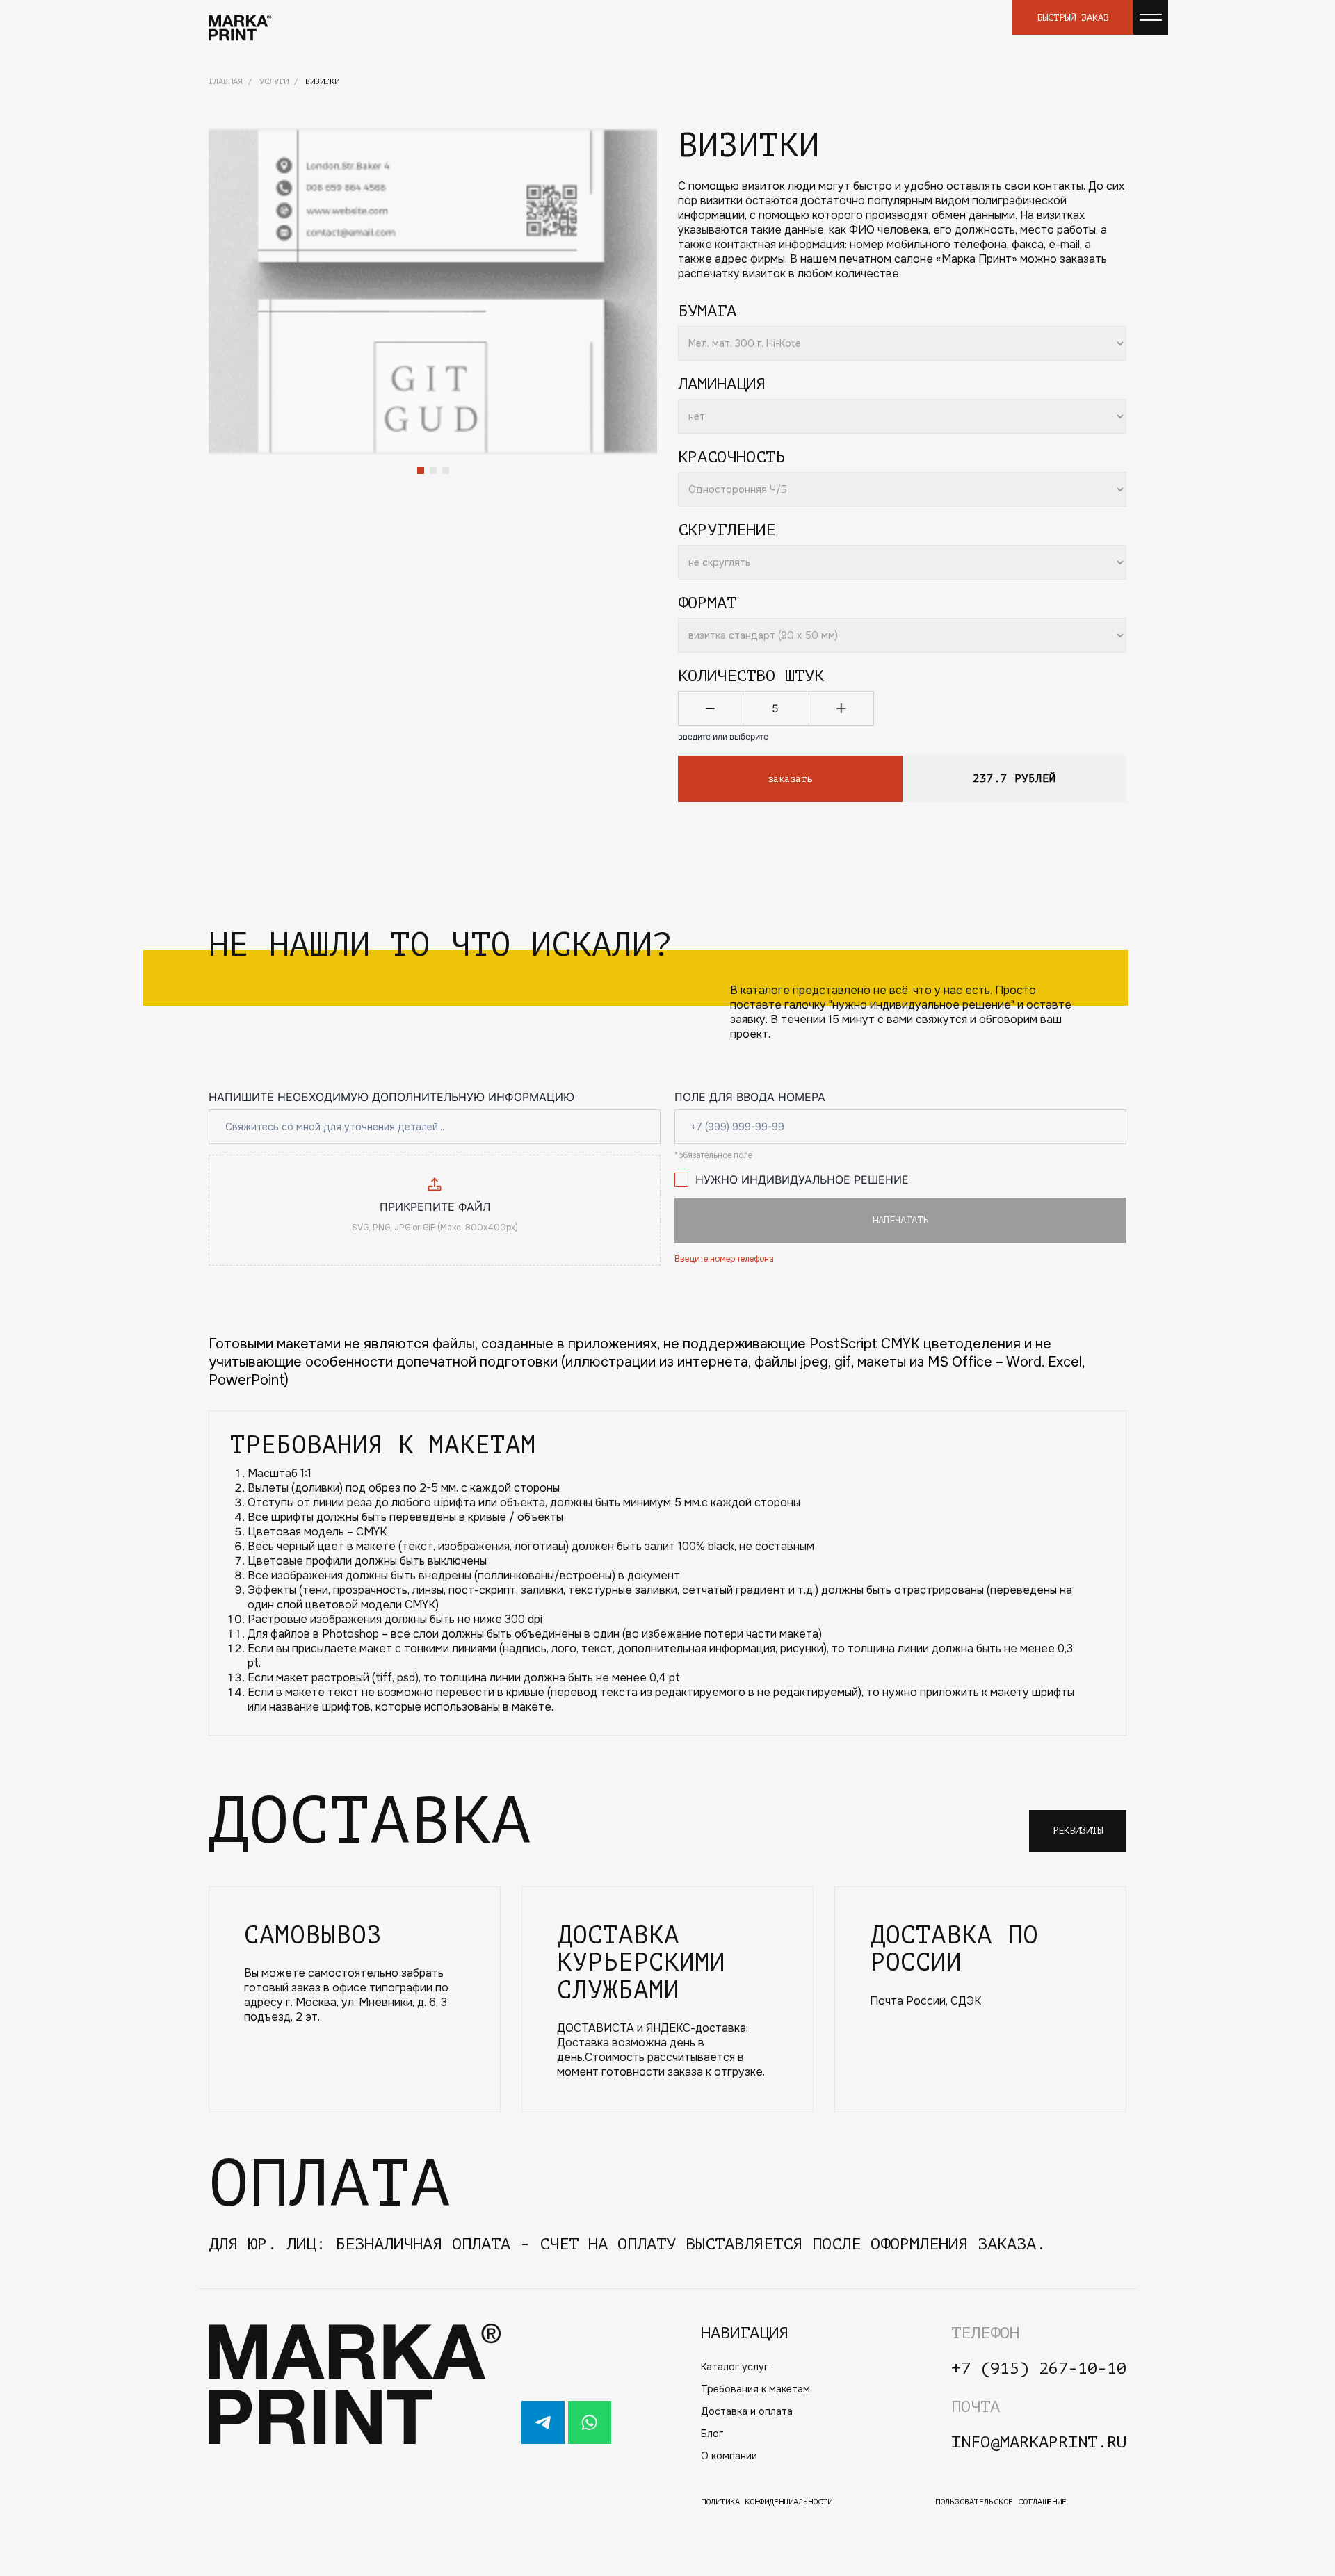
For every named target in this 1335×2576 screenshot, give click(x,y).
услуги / (279, 81)
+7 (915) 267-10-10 (1039, 2369)
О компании (729, 2456)
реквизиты (1078, 1831)
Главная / (230, 81)
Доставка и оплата (747, 2411)
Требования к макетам (755, 2389)
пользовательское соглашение (1001, 2502)
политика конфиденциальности (767, 2502)
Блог (712, 2434)
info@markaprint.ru (1039, 2442)
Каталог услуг (735, 2367)
